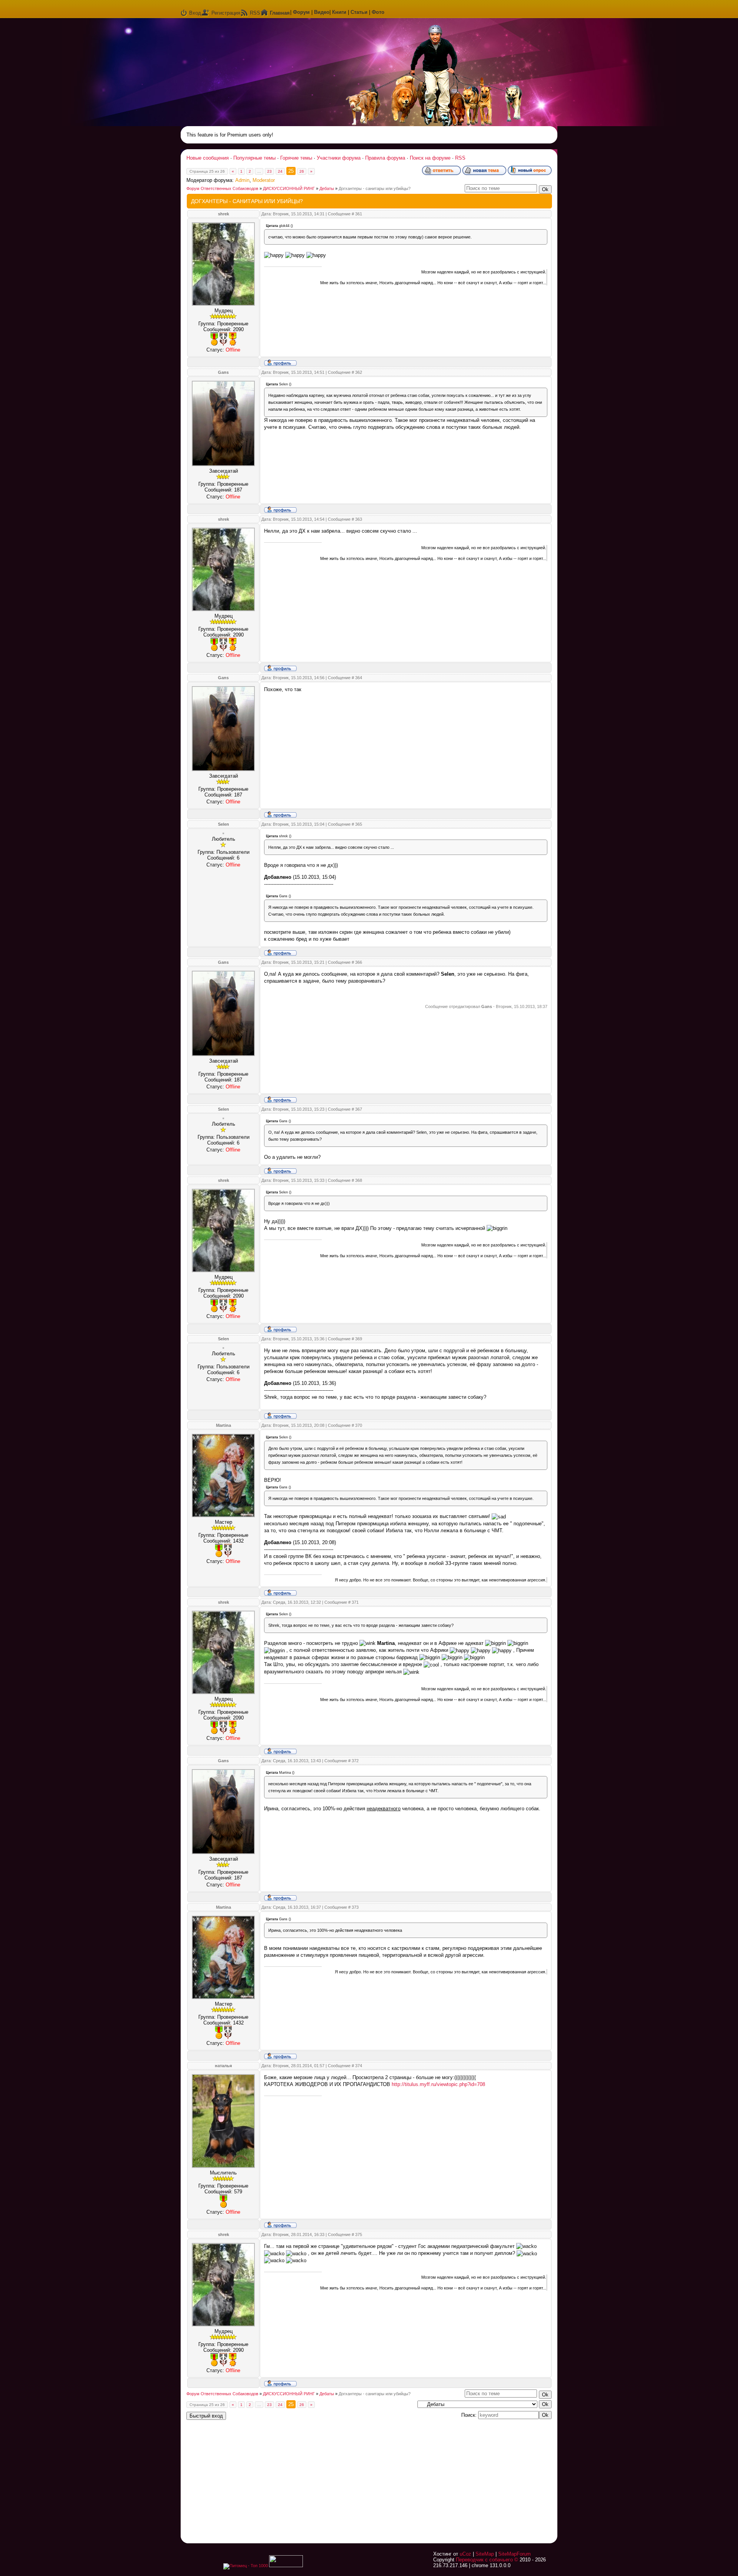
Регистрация (226, 13)
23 (269, 171)
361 (359, 214)
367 (359, 1109)
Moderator (264, 180)
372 (355, 1761)
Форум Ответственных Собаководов (222, 188)
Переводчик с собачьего (484, 2560)
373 (355, 1907)
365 (359, 824)
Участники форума (339, 158)
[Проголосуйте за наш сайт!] (286, 2566)
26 (302, 171)
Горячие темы (296, 158)
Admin (242, 180)
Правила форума (385, 158)
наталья (223, 2066)
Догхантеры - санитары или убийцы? (375, 188)
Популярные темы (254, 158)
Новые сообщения (208, 158)
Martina (224, 1425)
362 (359, 372)
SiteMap (485, 2554)
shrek (224, 214)
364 (359, 678)
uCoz (465, 2554)
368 (359, 1180)
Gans (223, 372)
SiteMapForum (514, 2554)
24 (280, 171)
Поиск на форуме (430, 158)
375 (359, 2234)
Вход (195, 13)
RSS (255, 13)
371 (355, 1602)
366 (359, 962)
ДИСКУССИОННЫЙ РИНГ (289, 188)
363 (359, 519)
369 (359, 1339)
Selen (224, 824)
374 (359, 2066)
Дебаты (327, 188)
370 (359, 1425)
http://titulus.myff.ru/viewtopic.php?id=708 (438, 2084)
